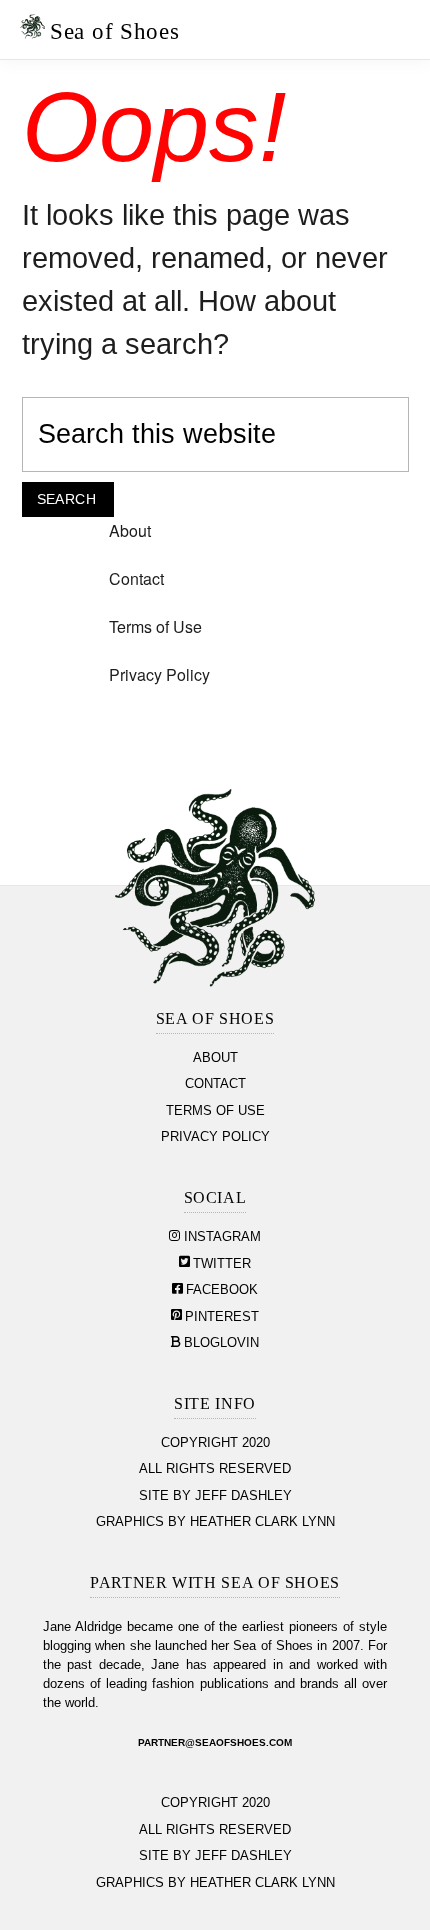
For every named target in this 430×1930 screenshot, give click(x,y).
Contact (136, 578)
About (130, 530)
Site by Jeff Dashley (215, 1496)
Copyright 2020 (215, 1443)
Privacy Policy (159, 674)
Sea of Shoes (114, 31)
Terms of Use (155, 626)
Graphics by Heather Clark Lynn (215, 1522)
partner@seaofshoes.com (215, 1742)
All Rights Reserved (215, 1469)
